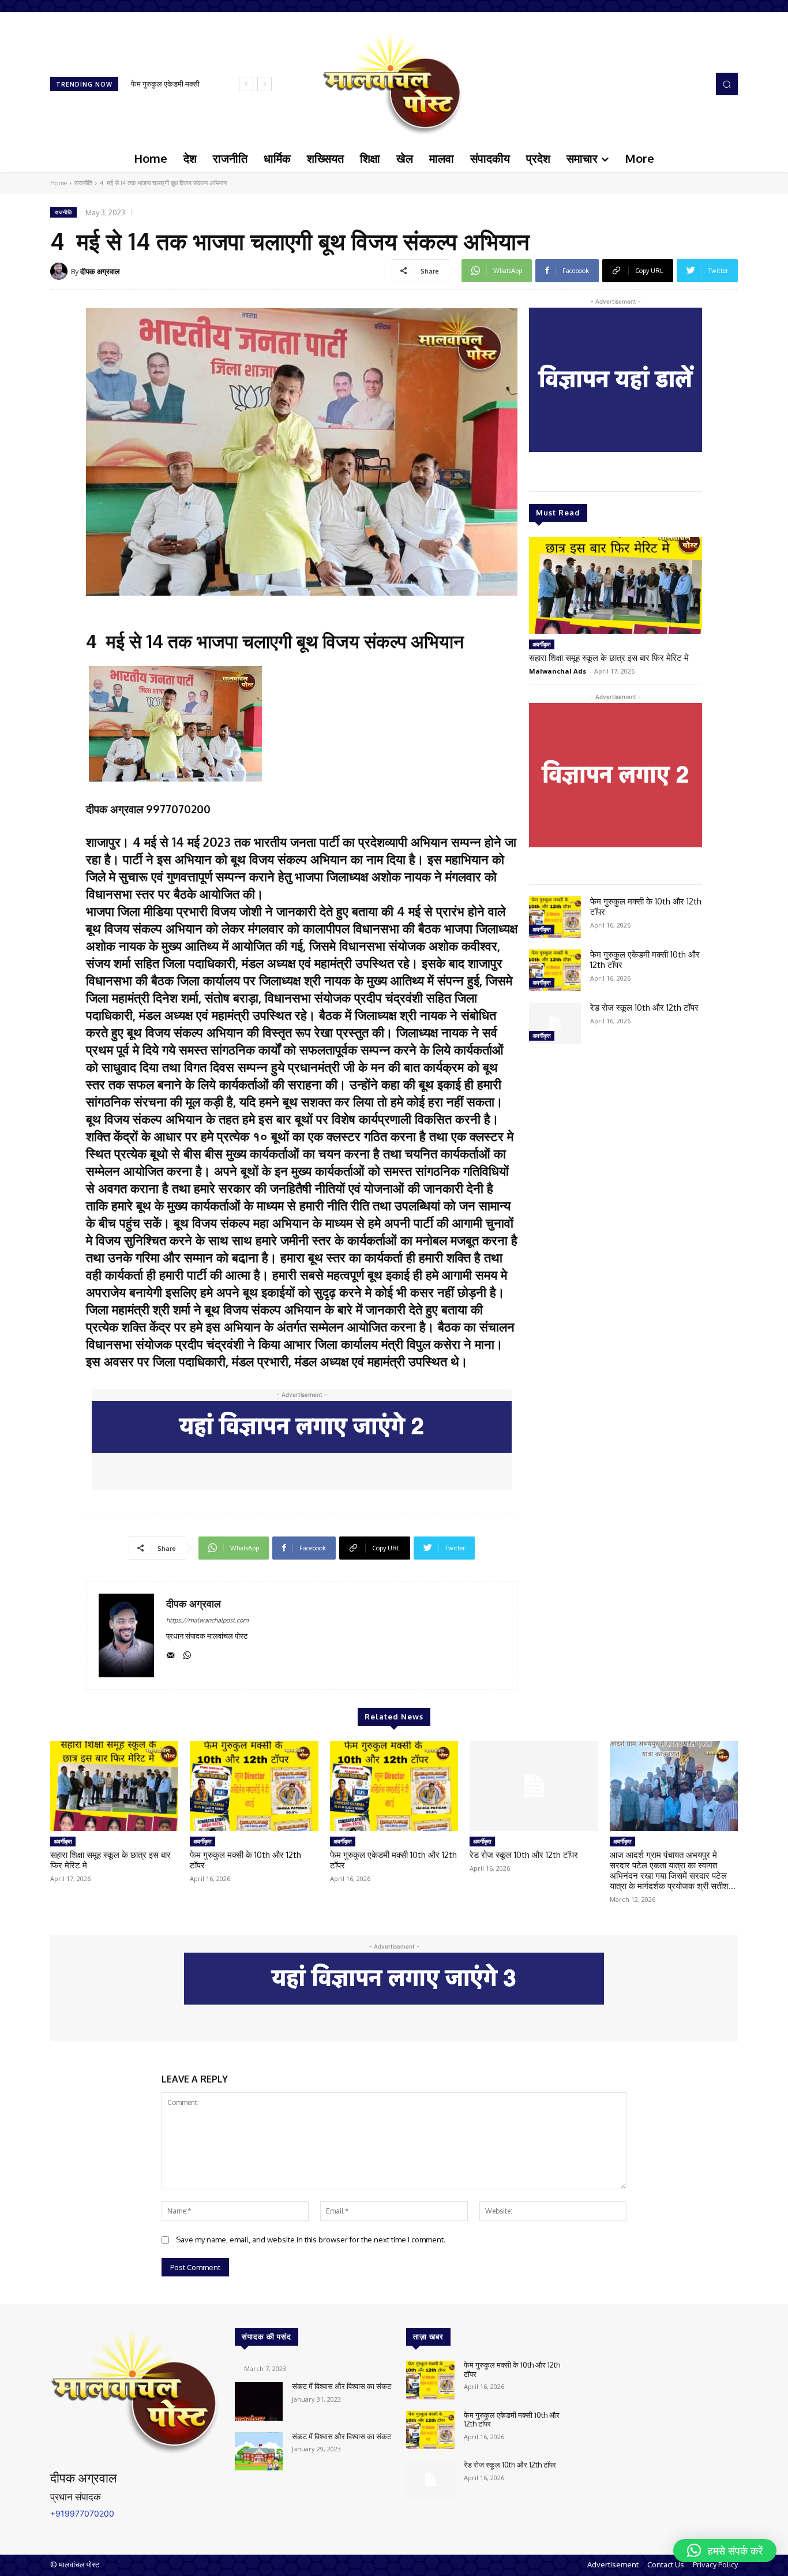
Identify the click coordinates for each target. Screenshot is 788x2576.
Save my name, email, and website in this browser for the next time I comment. (311, 2239)
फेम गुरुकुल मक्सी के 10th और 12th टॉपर (646, 906)
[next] (264, 84)
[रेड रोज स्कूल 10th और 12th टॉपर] (555, 1023)
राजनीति (83, 183)
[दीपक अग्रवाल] (61, 271)
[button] (727, 84)
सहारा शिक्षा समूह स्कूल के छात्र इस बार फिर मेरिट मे (609, 658)
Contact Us (666, 2564)
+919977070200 (82, 2513)
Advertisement (613, 2564)
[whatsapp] (187, 1653)
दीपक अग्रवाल (100, 271)
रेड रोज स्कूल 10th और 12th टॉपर (644, 1007)
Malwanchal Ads (558, 671)
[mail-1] (170, 1653)
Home (59, 183)
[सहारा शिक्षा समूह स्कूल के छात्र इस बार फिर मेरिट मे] (616, 585)
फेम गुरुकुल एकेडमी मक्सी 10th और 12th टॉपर (645, 960)
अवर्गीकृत (542, 644)
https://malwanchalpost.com (207, 1620)
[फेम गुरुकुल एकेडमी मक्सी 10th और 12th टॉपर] (555, 970)
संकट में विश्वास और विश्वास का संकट (342, 2386)
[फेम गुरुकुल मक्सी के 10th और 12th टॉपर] (555, 917)
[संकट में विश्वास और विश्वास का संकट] (259, 2401)
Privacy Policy (715, 2564)
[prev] (246, 84)
